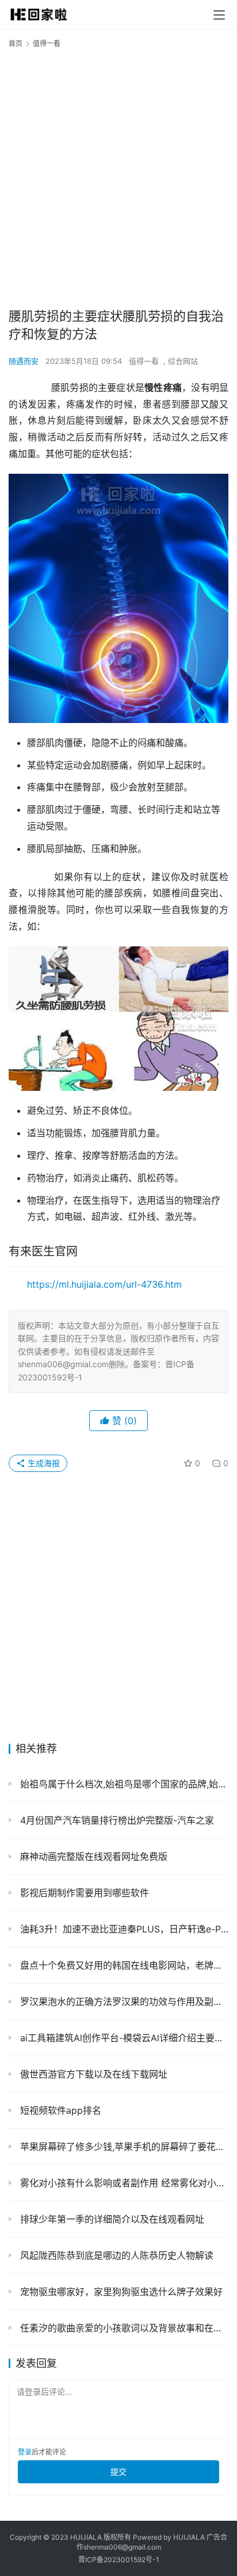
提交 (118, 2472)
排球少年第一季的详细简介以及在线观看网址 (111, 2219)
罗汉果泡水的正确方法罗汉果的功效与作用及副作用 (123, 2002)
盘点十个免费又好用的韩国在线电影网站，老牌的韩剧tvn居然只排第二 (123, 1965)
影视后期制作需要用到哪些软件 (83, 1893)
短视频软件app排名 (59, 2110)
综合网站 (183, 361)
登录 (25, 2452)
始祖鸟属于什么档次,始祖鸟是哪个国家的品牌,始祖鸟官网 (123, 1784)
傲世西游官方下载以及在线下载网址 (92, 2074)
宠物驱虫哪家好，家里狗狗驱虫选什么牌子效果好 (120, 2292)
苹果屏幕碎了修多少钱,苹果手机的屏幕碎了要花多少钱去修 (123, 2147)
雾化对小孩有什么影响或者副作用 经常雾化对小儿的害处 (123, 2183)
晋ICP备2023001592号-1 (119, 2560)
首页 (16, 43)
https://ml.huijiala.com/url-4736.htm (104, 1284)
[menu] (219, 15)
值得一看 (144, 361)
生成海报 (43, 1463)
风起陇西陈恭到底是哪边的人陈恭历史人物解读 (115, 2255)
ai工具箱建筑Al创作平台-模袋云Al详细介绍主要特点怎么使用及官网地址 (123, 2038)
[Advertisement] (118, 177)
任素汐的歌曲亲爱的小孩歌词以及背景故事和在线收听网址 (123, 2328)
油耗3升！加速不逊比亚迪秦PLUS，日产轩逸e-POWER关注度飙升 (123, 1929)
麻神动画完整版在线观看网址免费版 (92, 1856)
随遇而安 (24, 361)
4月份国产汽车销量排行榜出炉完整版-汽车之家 (116, 1820)
